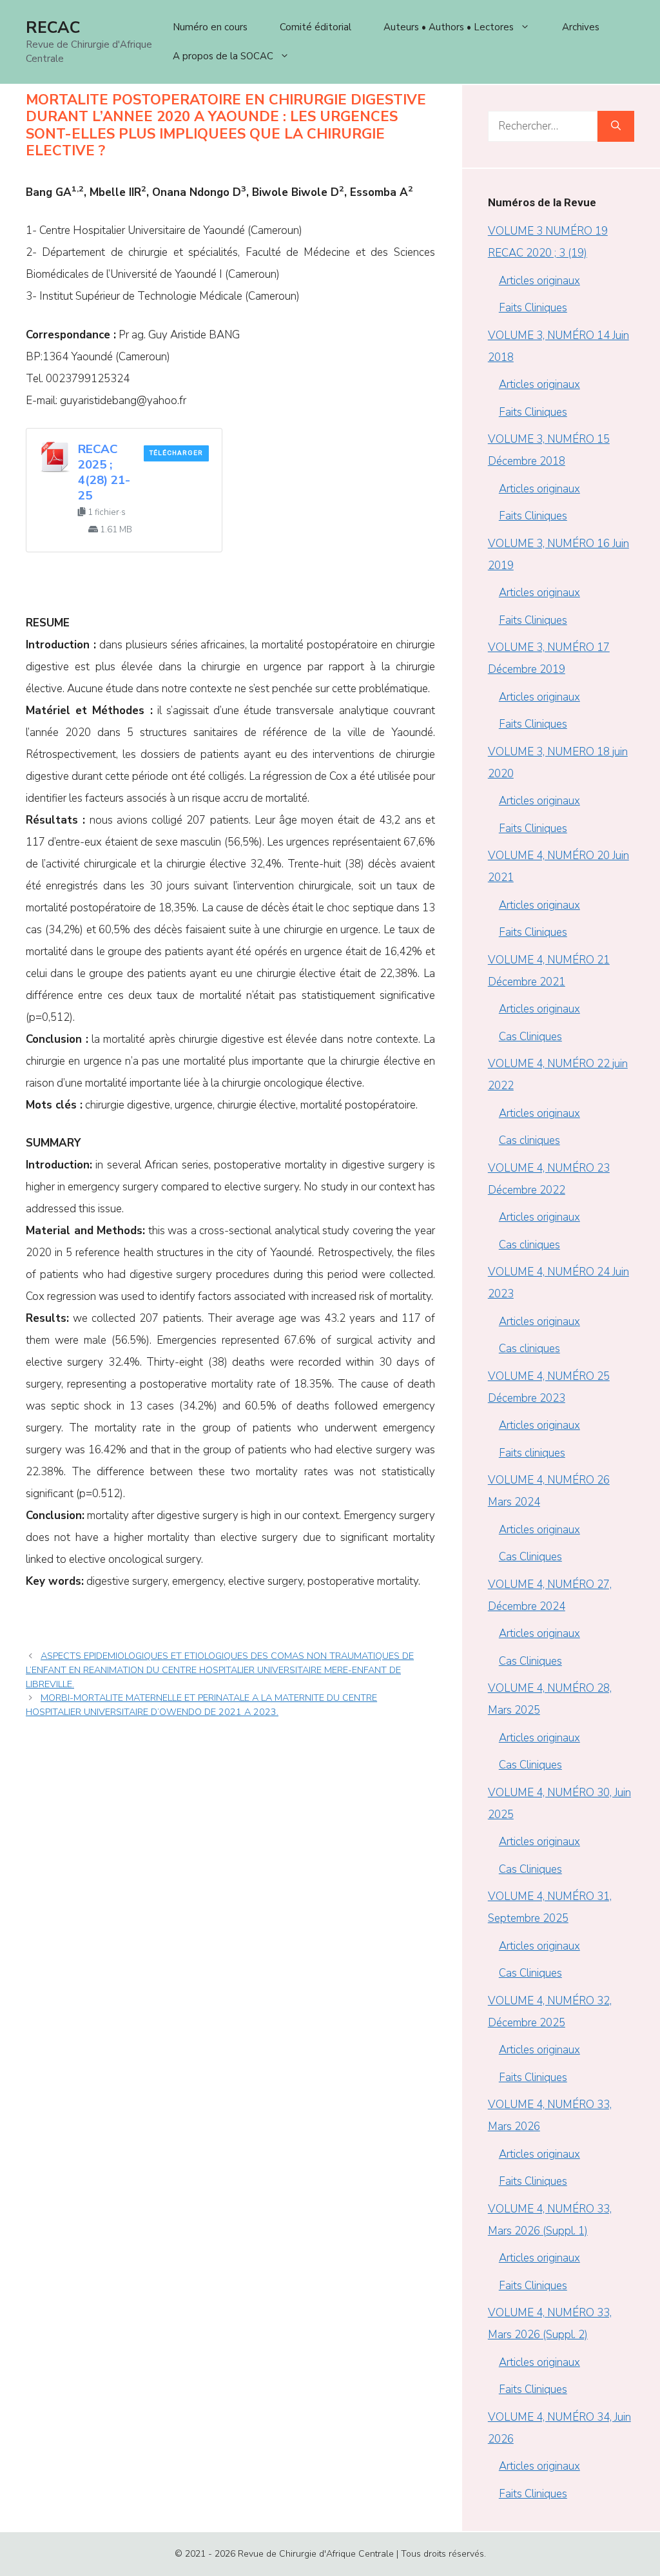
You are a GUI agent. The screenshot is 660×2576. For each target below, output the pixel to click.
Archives (581, 27)
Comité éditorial (315, 27)
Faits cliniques (532, 1453)
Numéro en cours (210, 27)
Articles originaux (539, 281)
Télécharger (176, 453)
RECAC (53, 28)
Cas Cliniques (530, 1037)
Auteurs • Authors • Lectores (449, 27)
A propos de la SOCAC (223, 56)
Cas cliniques (529, 1140)
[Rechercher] (616, 126)
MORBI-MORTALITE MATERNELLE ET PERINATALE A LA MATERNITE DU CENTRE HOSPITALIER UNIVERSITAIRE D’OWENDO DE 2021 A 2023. (201, 1705)
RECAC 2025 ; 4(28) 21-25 (104, 472)
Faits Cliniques (533, 308)
